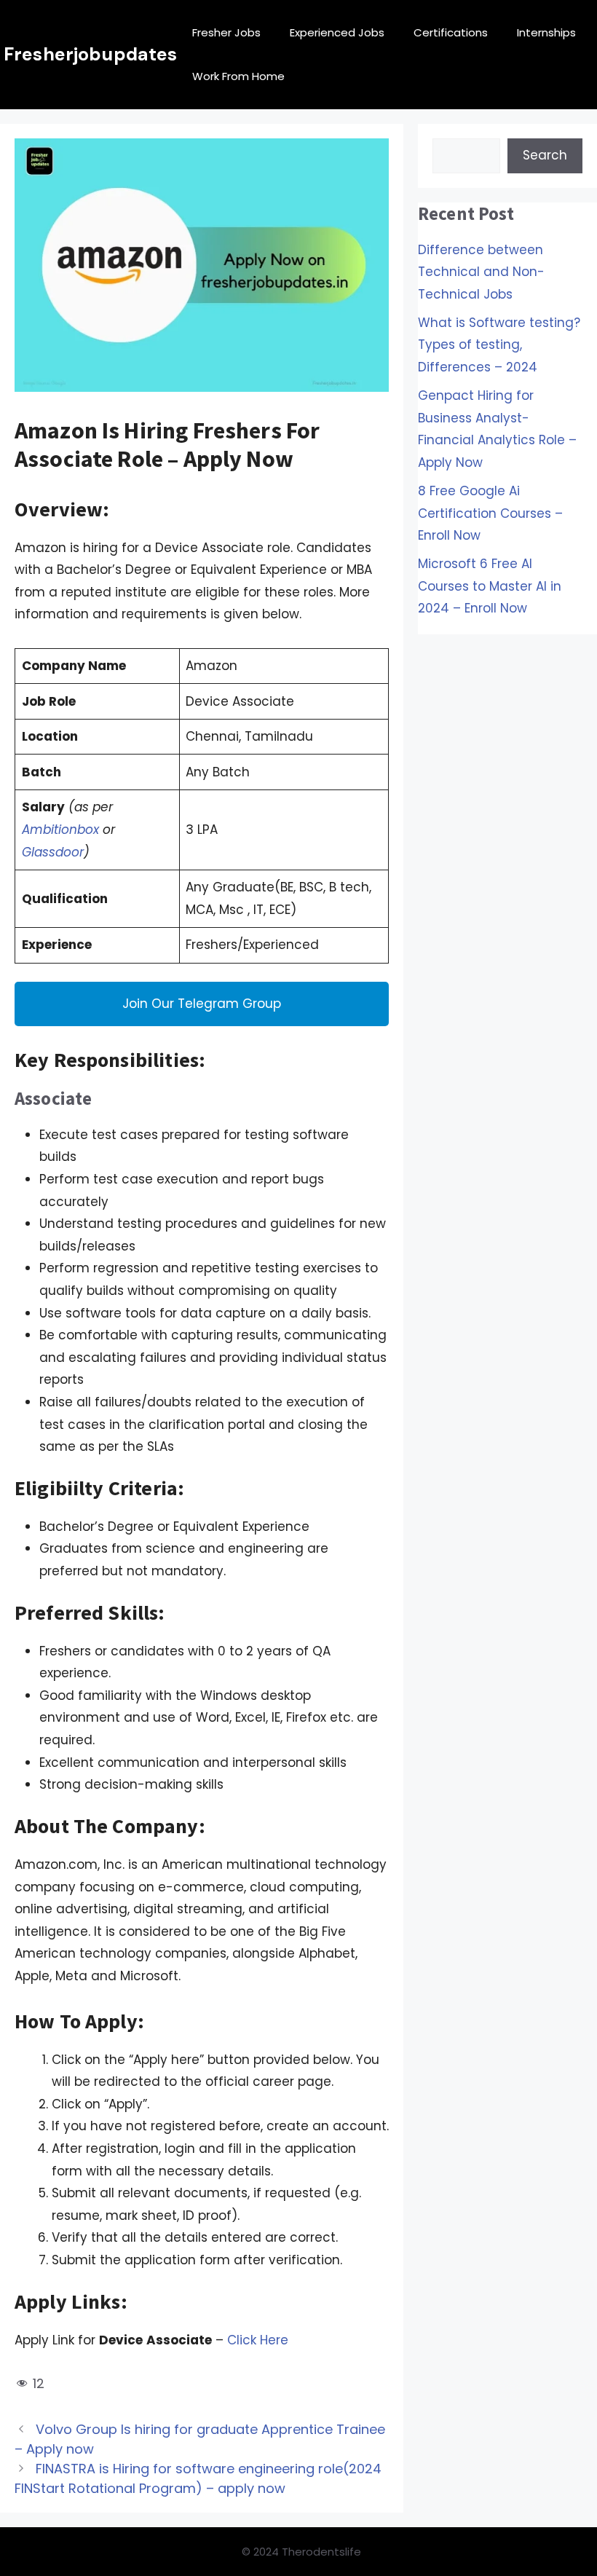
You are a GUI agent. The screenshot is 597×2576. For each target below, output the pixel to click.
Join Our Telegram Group (202, 1004)
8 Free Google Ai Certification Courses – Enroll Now (490, 513)
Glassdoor (53, 852)
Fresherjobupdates (91, 54)
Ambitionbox (60, 830)
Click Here (258, 2340)
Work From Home (238, 76)
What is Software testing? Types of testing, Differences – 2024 (499, 345)
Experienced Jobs (337, 32)
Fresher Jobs (226, 32)
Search (545, 155)
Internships (546, 32)
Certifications (451, 32)
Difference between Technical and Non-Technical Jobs (481, 272)
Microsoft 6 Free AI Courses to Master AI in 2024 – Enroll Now (490, 586)
